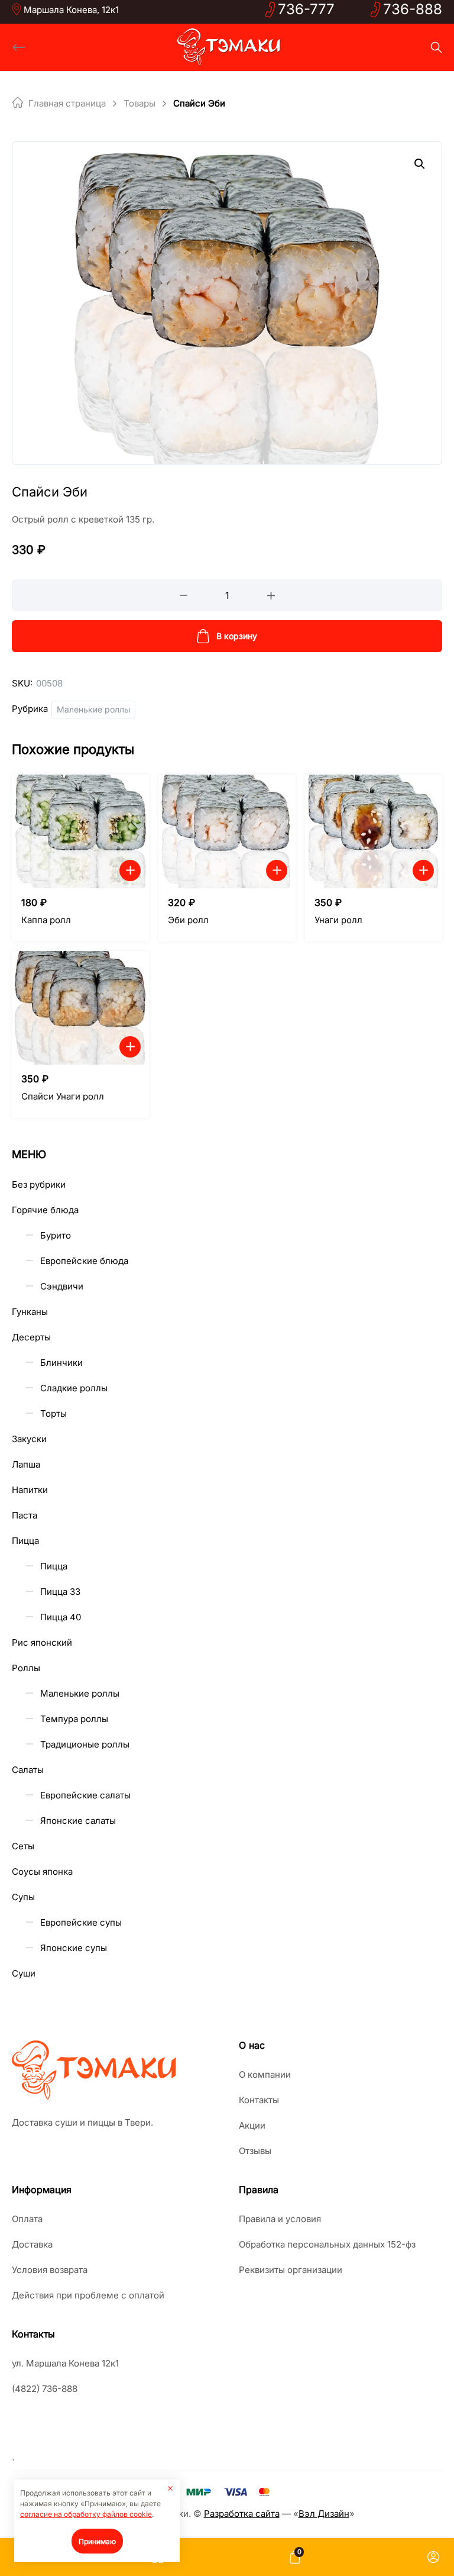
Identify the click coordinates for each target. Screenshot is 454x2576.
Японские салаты (78, 1821)
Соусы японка (42, 1871)
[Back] (19, 47)
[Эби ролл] (227, 831)
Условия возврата (50, 2270)
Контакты (259, 2100)
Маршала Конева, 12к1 (71, 10)
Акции (252, 2125)
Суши (24, 1973)
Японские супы (74, 1948)
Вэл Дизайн (324, 2514)
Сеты (23, 1846)
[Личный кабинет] (433, 2557)
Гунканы (30, 1312)
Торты (53, 1413)
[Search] (436, 47)
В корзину (237, 636)
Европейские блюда (84, 1261)
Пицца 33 (60, 1592)
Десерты (31, 1337)
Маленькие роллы (93, 709)
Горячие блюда (45, 1210)
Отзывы (255, 2151)
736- (306, 9)
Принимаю (97, 2541)
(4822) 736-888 (45, 2389)
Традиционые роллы (85, 1744)
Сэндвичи (62, 1286)
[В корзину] (130, 871)
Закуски (29, 1439)
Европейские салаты (85, 1795)
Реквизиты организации (291, 2270)
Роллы (26, 1668)
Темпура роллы (74, 1719)
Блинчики (61, 1363)
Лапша (26, 1464)
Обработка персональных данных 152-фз (327, 2244)
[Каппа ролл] (80, 831)
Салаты (28, 1770)
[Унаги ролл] (374, 831)
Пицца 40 (61, 1617)
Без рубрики (39, 1184)
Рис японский (42, 1642)
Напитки (30, 1490)
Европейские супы (81, 1922)
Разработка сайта (242, 2514)
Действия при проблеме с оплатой (88, 2295)
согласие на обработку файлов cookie (86, 2514)
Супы (23, 1897)
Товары (140, 103)
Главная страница (67, 103)
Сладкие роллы (74, 1388)
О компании (265, 2074)
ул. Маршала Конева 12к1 (65, 2363)
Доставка (32, 2244)
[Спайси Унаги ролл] (80, 1008)
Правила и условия (280, 2219)
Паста (25, 1515)
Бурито (56, 1235)
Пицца (25, 1541)
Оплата (27, 2219)
